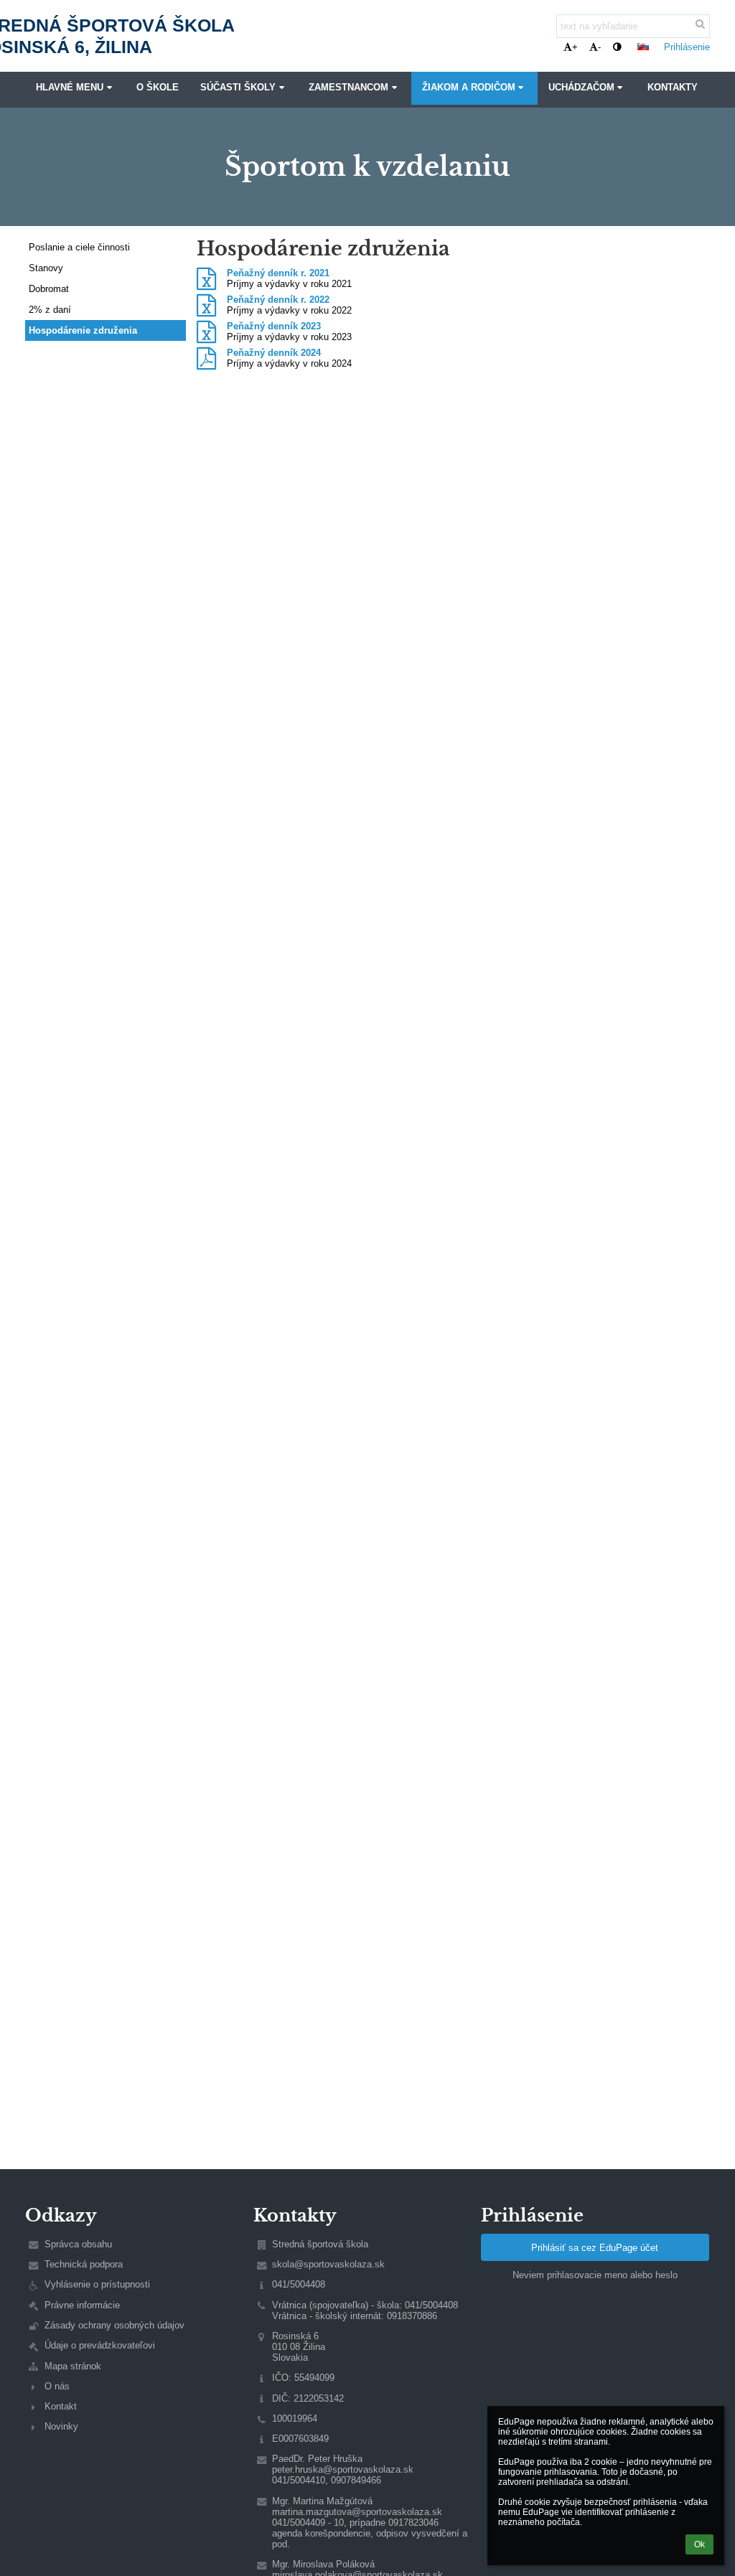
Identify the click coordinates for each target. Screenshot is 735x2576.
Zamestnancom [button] (348, 88)
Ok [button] (699, 2544)
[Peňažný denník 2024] (206, 359)
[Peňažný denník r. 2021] (206, 279)
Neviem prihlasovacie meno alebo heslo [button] (595, 2275)
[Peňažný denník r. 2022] (206, 306)
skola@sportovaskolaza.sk (328, 2264)
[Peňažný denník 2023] (206, 332)
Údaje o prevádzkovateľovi (100, 2345)
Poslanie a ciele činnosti (79, 247)
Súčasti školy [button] (238, 88)
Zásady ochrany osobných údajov (114, 2325)
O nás (57, 2386)
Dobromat (49, 289)
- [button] (599, 47)
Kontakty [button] (673, 88)
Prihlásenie (687, 47)
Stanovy (46, 268)
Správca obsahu (78, 2244)
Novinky (61, 2426)
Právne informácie (82, 2305)
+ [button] (575, 47)
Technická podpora (84, 2264)
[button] (617, 47)
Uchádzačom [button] (581, 88)
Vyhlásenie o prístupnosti (97, 2284)
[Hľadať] (700, 24)
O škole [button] (158, 88)
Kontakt (61, 2406)
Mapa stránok (73, 2366)
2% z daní (50, 310)
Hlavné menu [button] (70, 88)
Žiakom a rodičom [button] (469, 88)
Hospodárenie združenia (83, 330)
